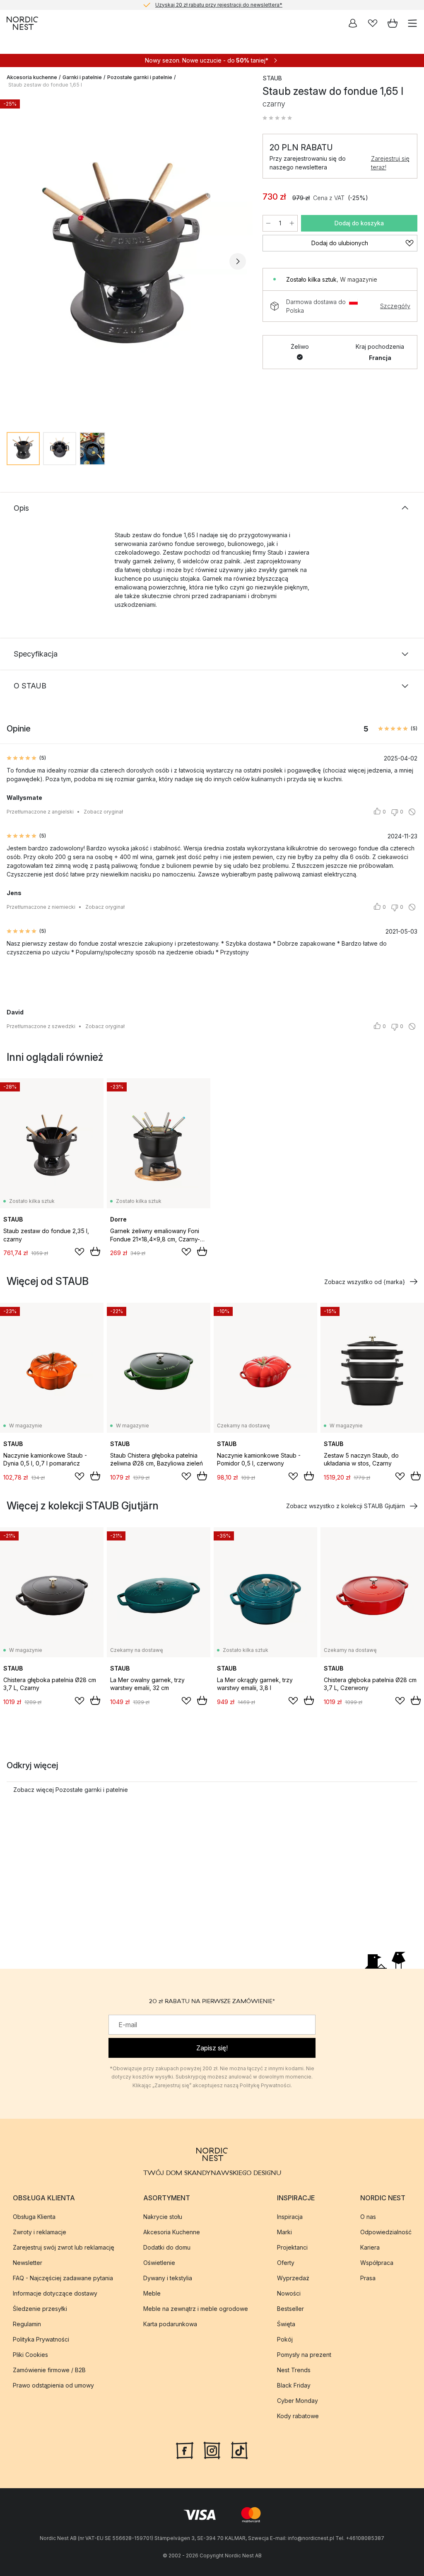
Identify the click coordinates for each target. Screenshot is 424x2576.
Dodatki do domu (167, 2247)
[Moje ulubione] (373, 23)
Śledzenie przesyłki (40, 2308)
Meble (152, 2293)
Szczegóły (395, 306)
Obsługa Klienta (34, 2216)
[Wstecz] (15, 261)
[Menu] (412, 23)
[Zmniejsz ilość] (268, 223)
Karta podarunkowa (170, 2324)
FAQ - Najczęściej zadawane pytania (63, 2278)
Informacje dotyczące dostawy (55, 2293)
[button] (277, 118)
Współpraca (377, 2262)
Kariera (370, 2247)
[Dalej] (238, 261)
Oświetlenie (159, 2262)
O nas (368, 2216)
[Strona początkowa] (22, 23)
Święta (286, 2324)
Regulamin (27, 2324)
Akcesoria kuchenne (32, 77)
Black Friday (294, 2385)
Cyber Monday (298, 2400)
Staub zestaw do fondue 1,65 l (45, 85)
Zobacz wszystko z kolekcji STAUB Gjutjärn (346, 1506)
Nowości (289, 2293)
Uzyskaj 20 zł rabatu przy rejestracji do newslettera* (219, 5)
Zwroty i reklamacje (40, 2232)
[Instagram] (212, 2449)
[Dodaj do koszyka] (95, 1251)
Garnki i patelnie (82, 77)
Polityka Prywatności (41, 2339)
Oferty (286, 2262)
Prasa (368, 2278)
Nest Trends (294, 2370)
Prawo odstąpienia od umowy (53, 2385)
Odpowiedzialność (386, 2232)
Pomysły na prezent (304, 2354)
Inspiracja (290, 2216)
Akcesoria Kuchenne (172, 2232)
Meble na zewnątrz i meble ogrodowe (196, 2308)
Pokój (285, 2339)
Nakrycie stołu (163, 2216)
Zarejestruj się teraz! (390, 163)
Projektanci (292, 2247)
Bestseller (290, 2308)
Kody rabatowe (298, 2415)
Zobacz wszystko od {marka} (365, 1282)
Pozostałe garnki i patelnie (140, 77)
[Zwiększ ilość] (292, 223)
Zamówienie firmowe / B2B (49, 2370)
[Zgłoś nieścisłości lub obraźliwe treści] (412, 812)
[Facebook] (185, 2449)
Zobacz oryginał (103, 812)
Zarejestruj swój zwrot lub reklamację (64, 2247)
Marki (284, 2232)
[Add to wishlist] (79, 1252)
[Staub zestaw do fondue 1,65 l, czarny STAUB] (126, 261)
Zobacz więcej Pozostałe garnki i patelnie (71, 1790)
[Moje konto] (353, 23)
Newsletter (28, 2262)
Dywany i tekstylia (168, 2278)
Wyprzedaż (293, 2278)
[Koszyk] (393, 23)
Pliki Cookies (30, 2354)
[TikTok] (239, 2449)
